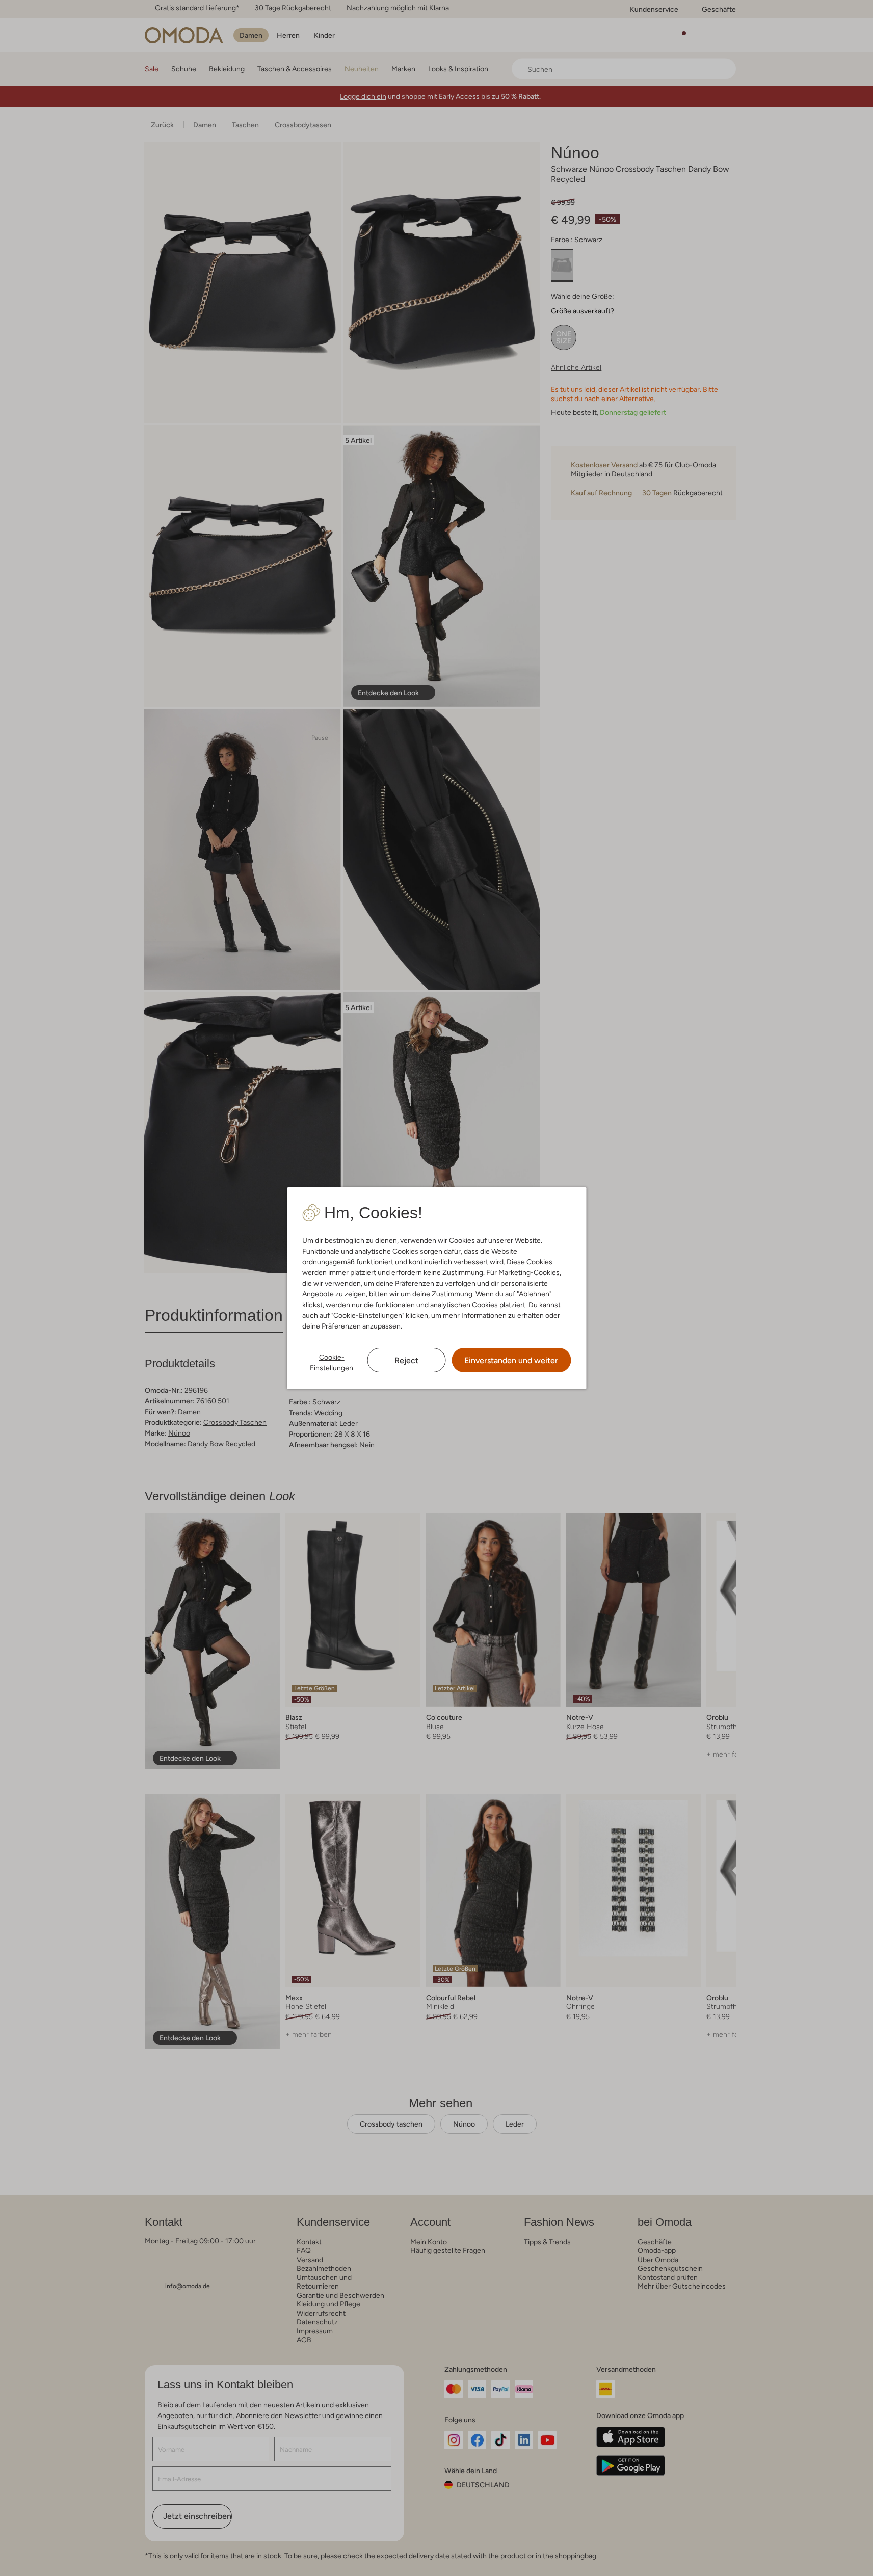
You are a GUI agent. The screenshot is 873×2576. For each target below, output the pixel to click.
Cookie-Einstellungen (332, 1362)
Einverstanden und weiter (511, 1360)
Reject (406, 1360)
